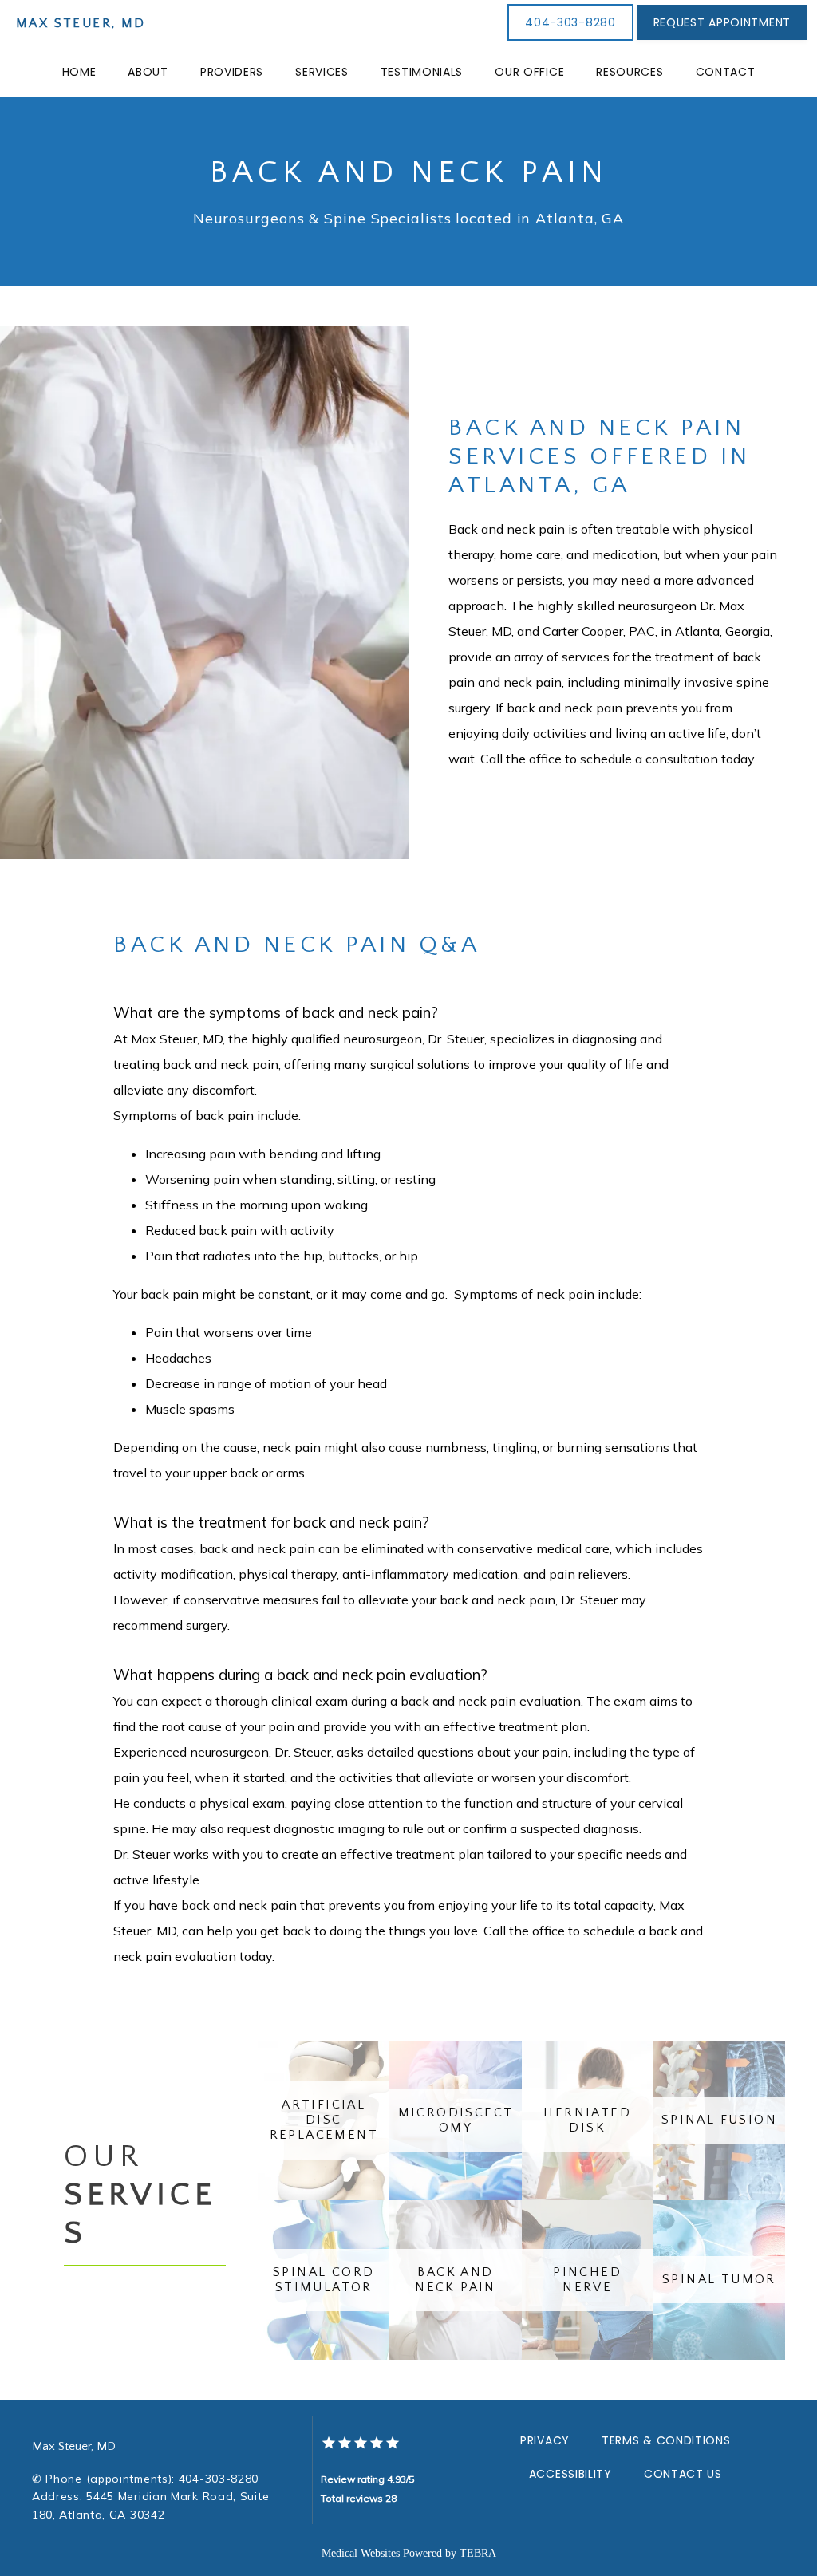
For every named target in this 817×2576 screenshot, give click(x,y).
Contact (726, 72)
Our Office (529, 72)
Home (79, 72)
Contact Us (683, 2474)
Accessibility (570, 2474)
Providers (232, 72)
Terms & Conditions (666, 2440)
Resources (630, 72)
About (148, 72)
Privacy (545, 2440)
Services (322, 72)
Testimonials (422, 72)
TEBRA (478, 2553)
